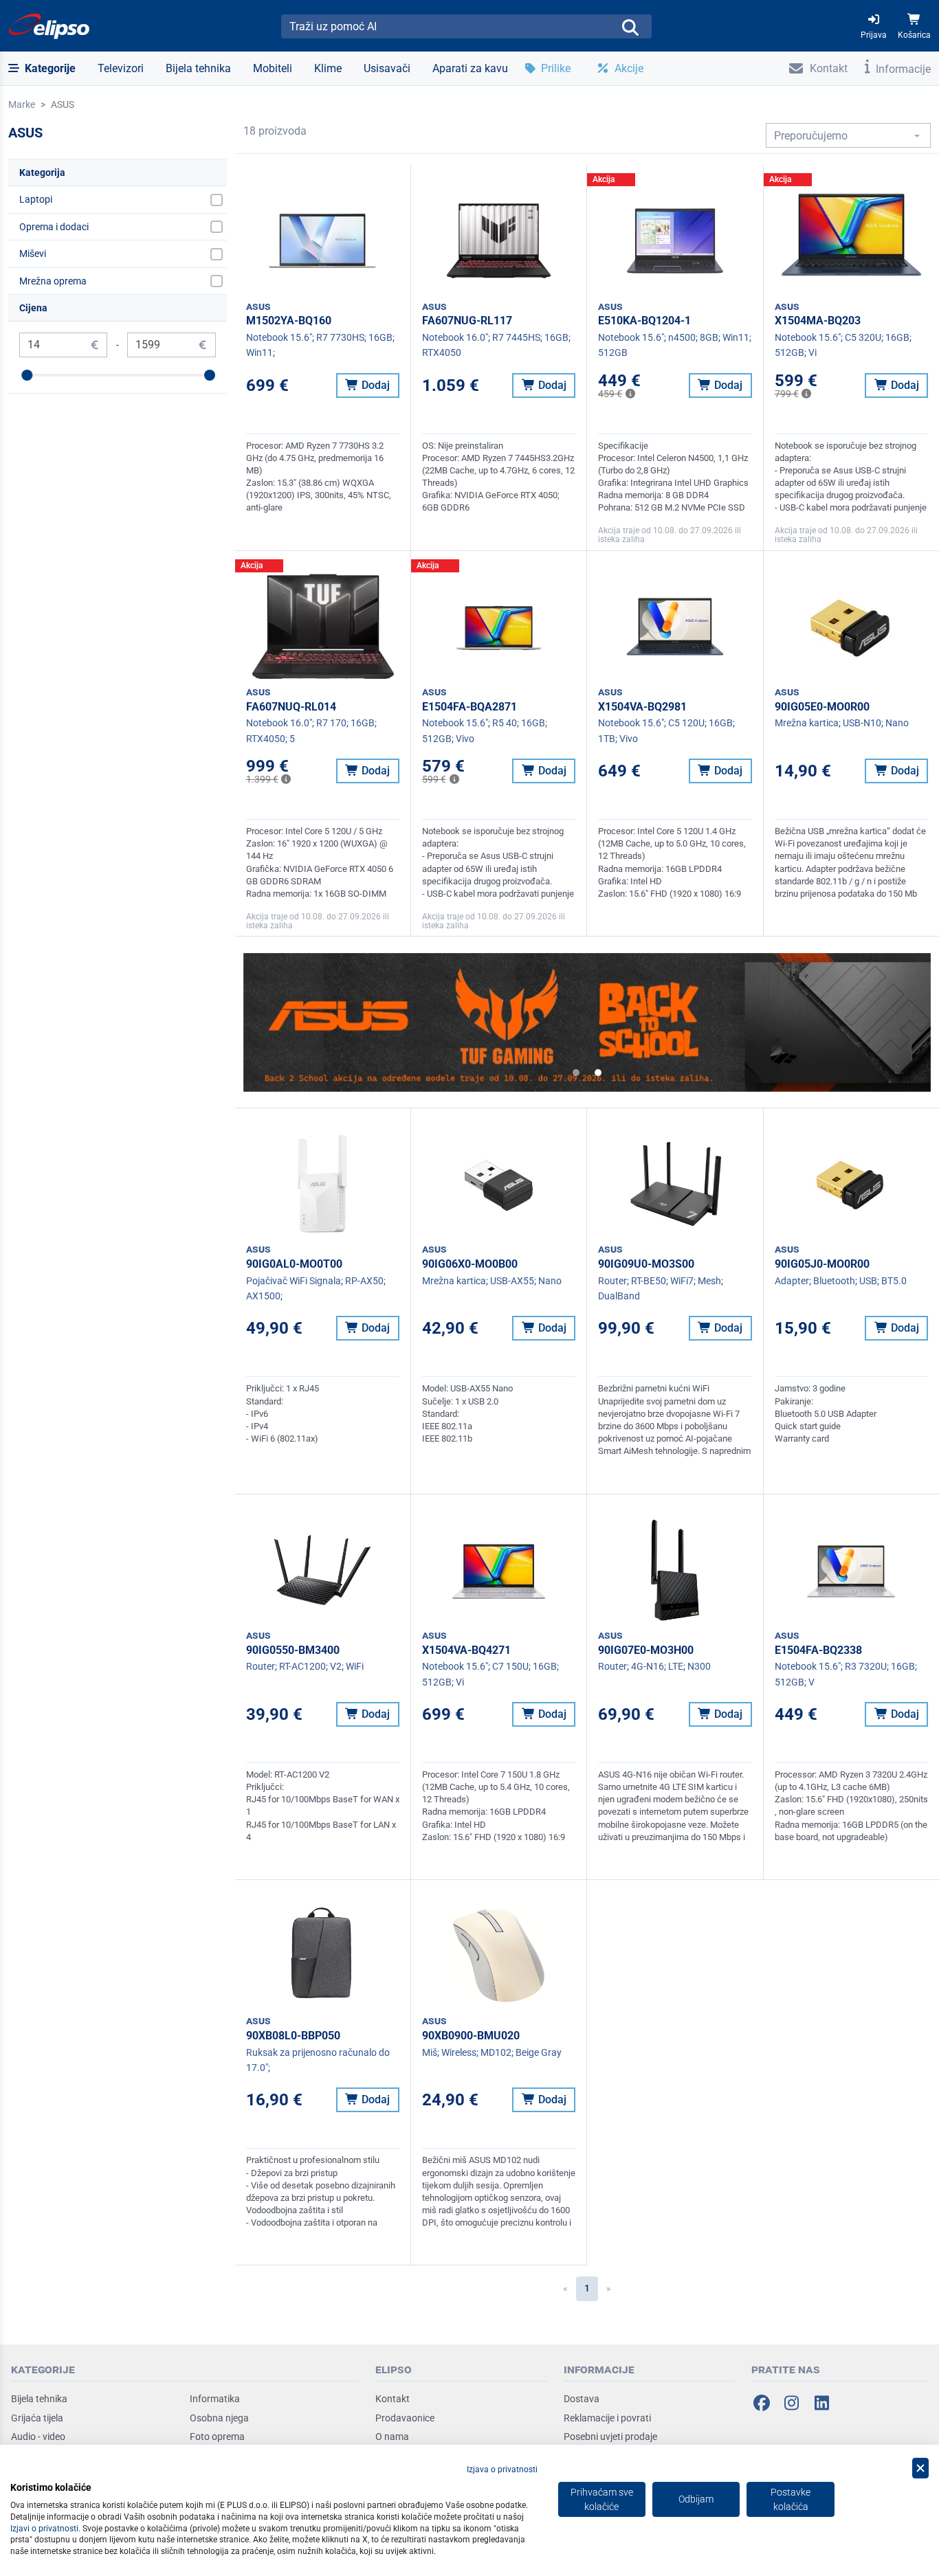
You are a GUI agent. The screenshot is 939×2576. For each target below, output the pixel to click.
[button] (42, 69)
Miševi (33, 254)
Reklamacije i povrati (607, 2418)
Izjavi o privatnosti (44, 2529)
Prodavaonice (405, 2418)
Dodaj (374, 385)
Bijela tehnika (39, 2399)
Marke (22, 104)
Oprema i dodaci (54, 227)
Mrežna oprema (53, 281)
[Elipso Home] (49, 26)
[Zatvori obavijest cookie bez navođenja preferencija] (920, 2468)
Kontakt (393, 2399)
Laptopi (36, 199)
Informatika (215, 2399)
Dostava (582, 2399)
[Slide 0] (576, 1073)
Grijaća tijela (37, 2418)
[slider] (27, 375)
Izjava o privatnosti (502, 2469)
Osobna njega (219, 2418)
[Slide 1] (598, 1073)
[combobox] (848, 135)
